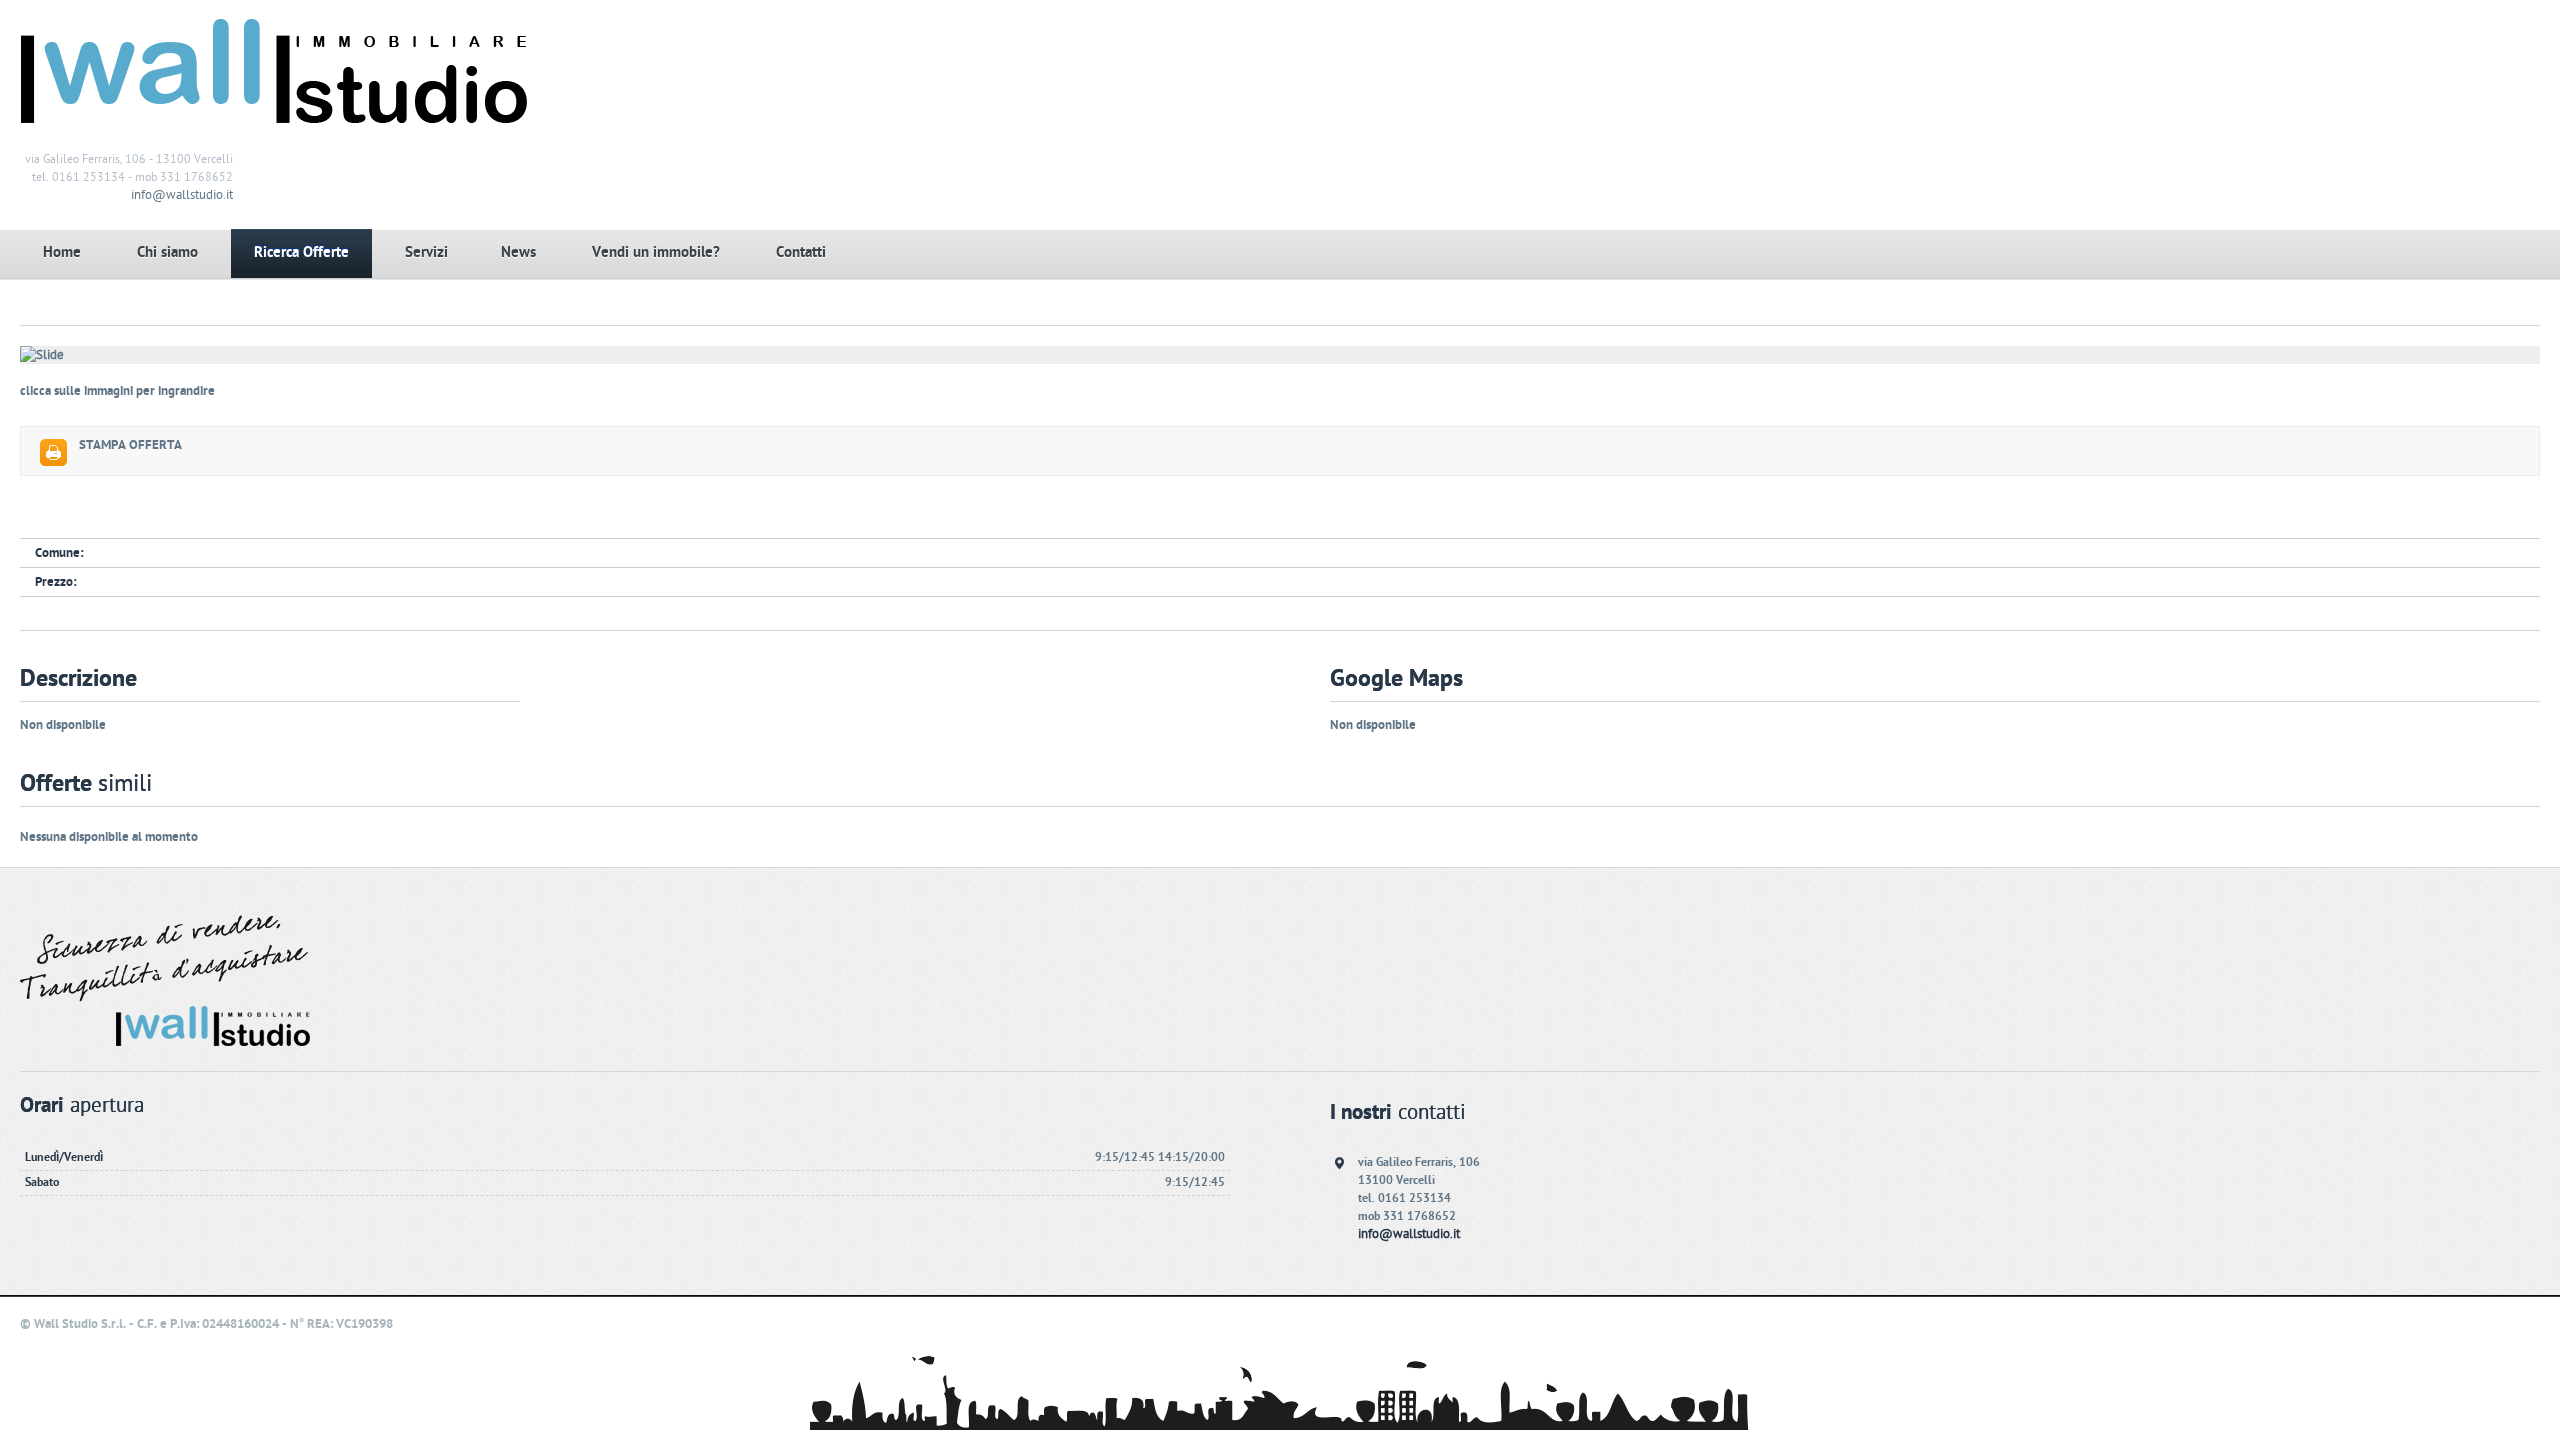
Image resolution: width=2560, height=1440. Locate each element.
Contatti (801, 252)
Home (62, 252)
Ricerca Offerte (301, 252)
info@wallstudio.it (182, 195)
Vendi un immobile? (656, 252)
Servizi (426, 252)
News (518, 252)
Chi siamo (167, 252)
